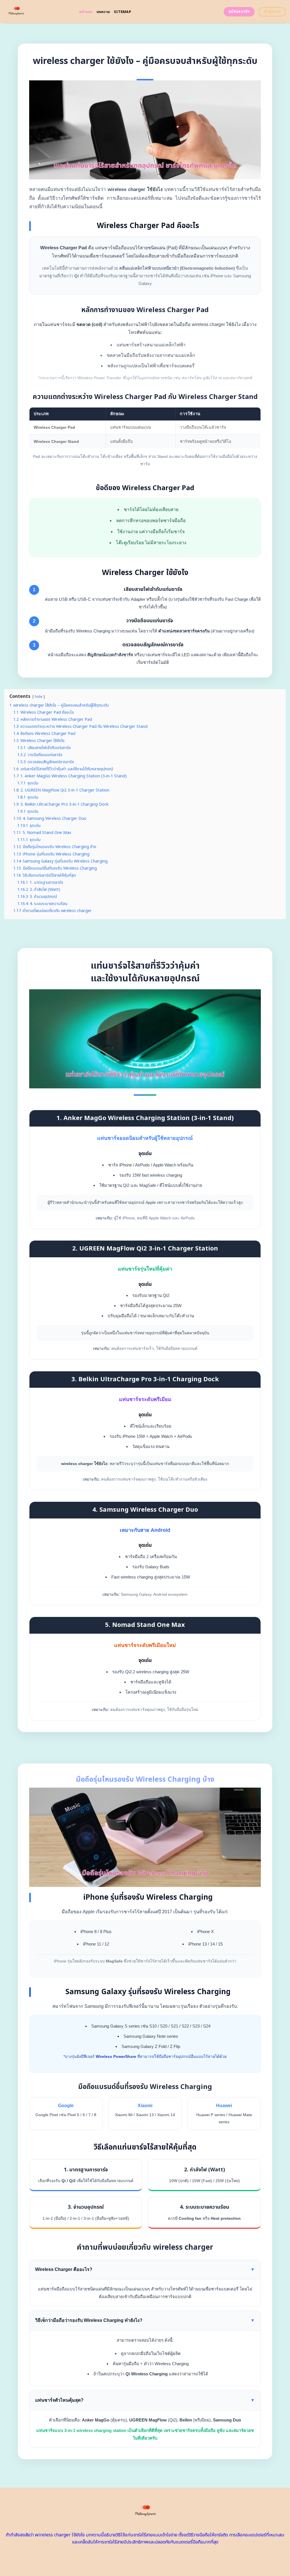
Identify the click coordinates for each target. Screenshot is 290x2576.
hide (39, 697)
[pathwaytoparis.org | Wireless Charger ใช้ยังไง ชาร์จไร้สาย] (38, 12)
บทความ (103, 12)
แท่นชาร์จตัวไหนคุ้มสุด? (145, 2400)
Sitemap (122, 12)
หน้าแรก (86, 12)
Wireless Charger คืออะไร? (145, 2269)
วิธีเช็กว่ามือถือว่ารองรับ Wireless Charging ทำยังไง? (145, 2320)
